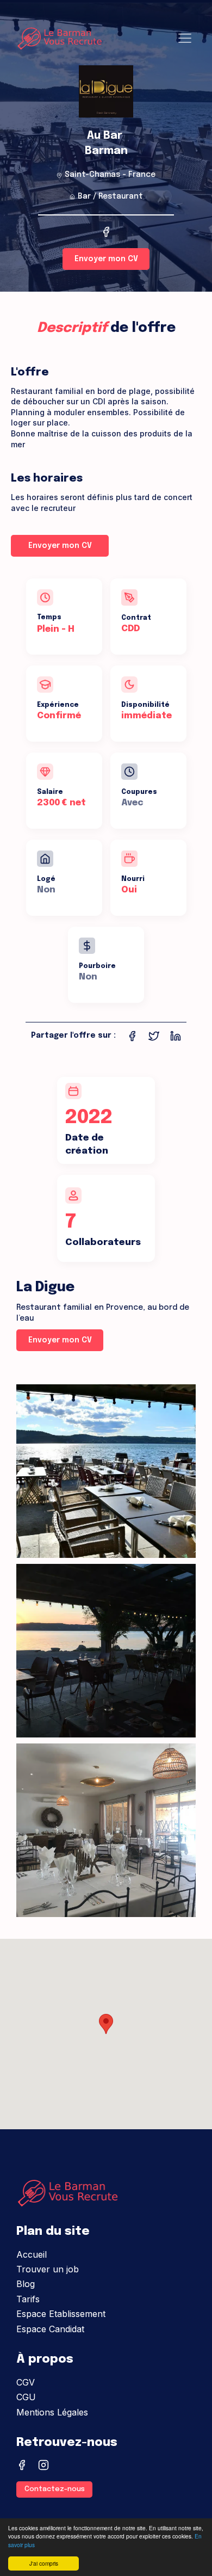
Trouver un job (48, 2269)
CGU (26, 2397)
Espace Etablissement (61, 2314)
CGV (26, 2382)
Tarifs (28, 2299)
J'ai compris (44, 2563)
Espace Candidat (50, 2329)
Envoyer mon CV (106, 259)
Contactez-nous (55, 2489)
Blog (26, 2284)
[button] (106, 2024)
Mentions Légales (52, 2412)
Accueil (32, 2254)
